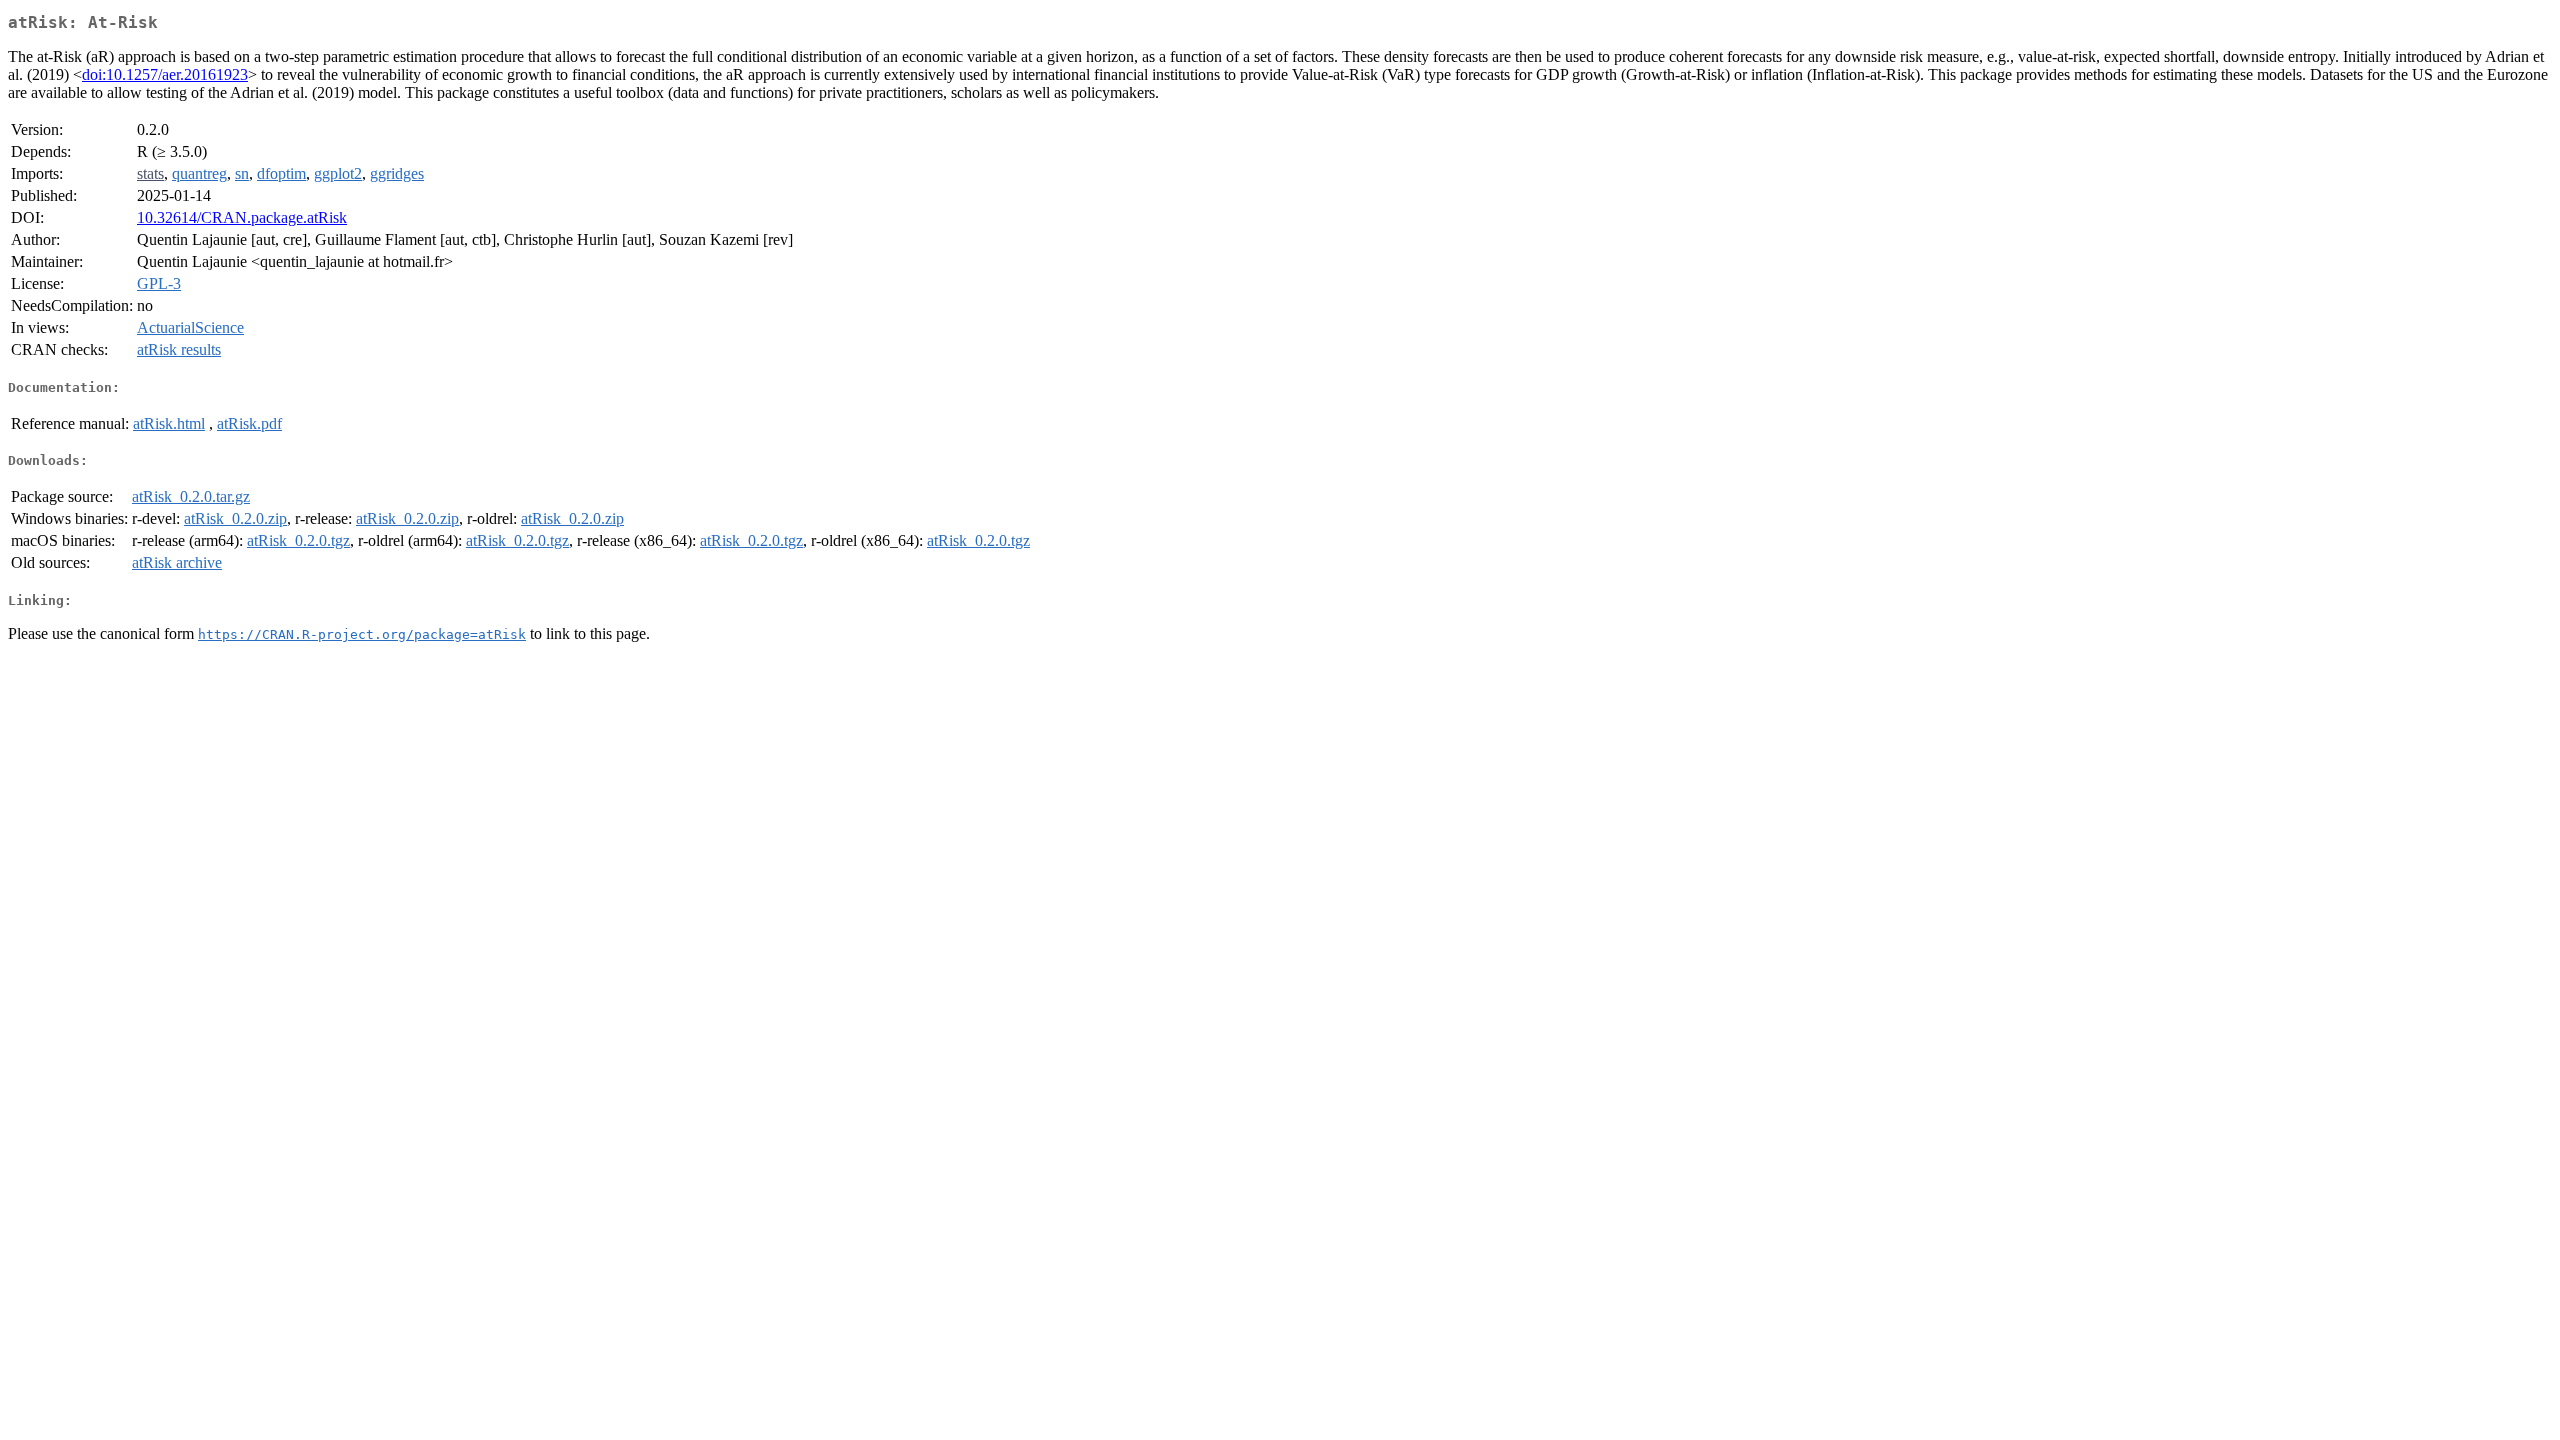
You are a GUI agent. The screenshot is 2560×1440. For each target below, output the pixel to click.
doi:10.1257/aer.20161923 (165, 74)
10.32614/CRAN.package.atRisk (242, 217)
